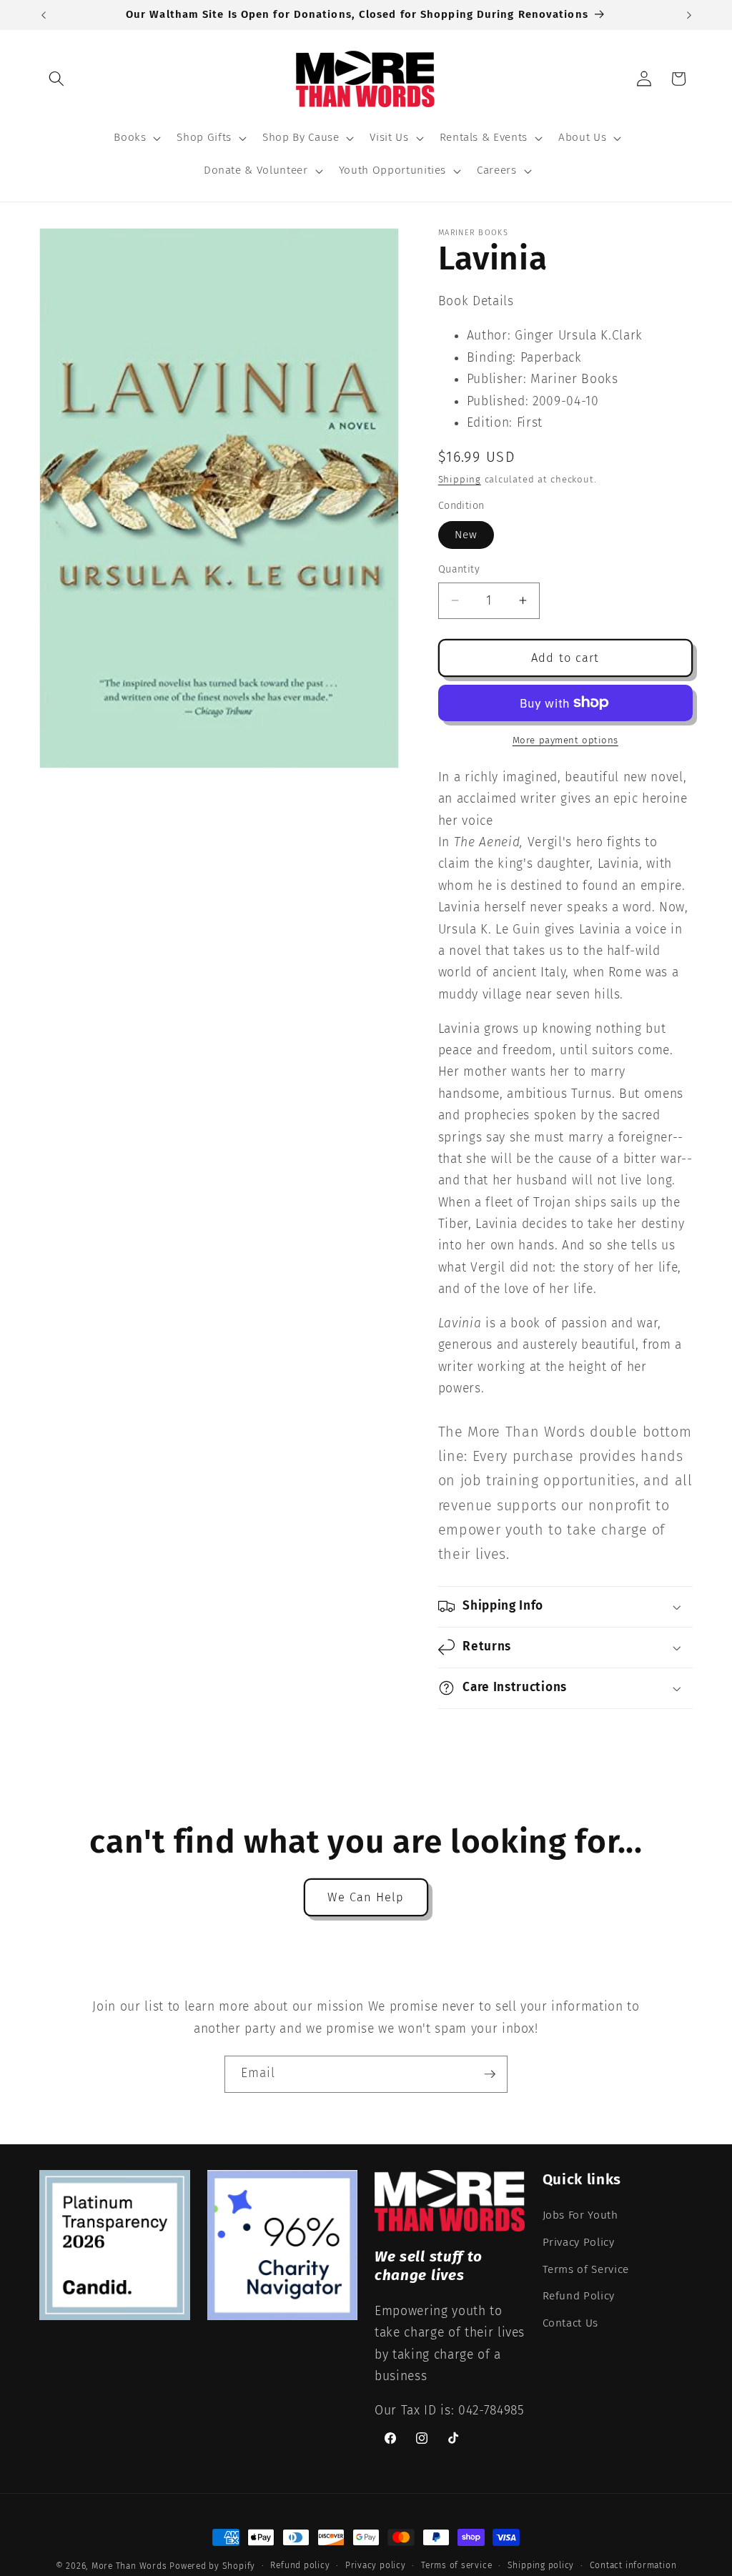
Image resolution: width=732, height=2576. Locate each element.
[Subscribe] (490, 2074)
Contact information (633, 2565)
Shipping (460, 479)
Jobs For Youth (580, 2215)
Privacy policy (376, 2565)
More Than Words (130, 2566)
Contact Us (571, 2323)
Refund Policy (579, 2296)
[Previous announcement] (44, 15)
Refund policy (300, 2565)
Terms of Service (586, 2269)
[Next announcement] (689, 15)
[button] (56, 79)
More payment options (565, 740)
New (466, 535)
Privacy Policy (579, 2242)
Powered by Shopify (212, 2566)
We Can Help (366, 1897)
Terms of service (456, 2565)
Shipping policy (541, 2565)
